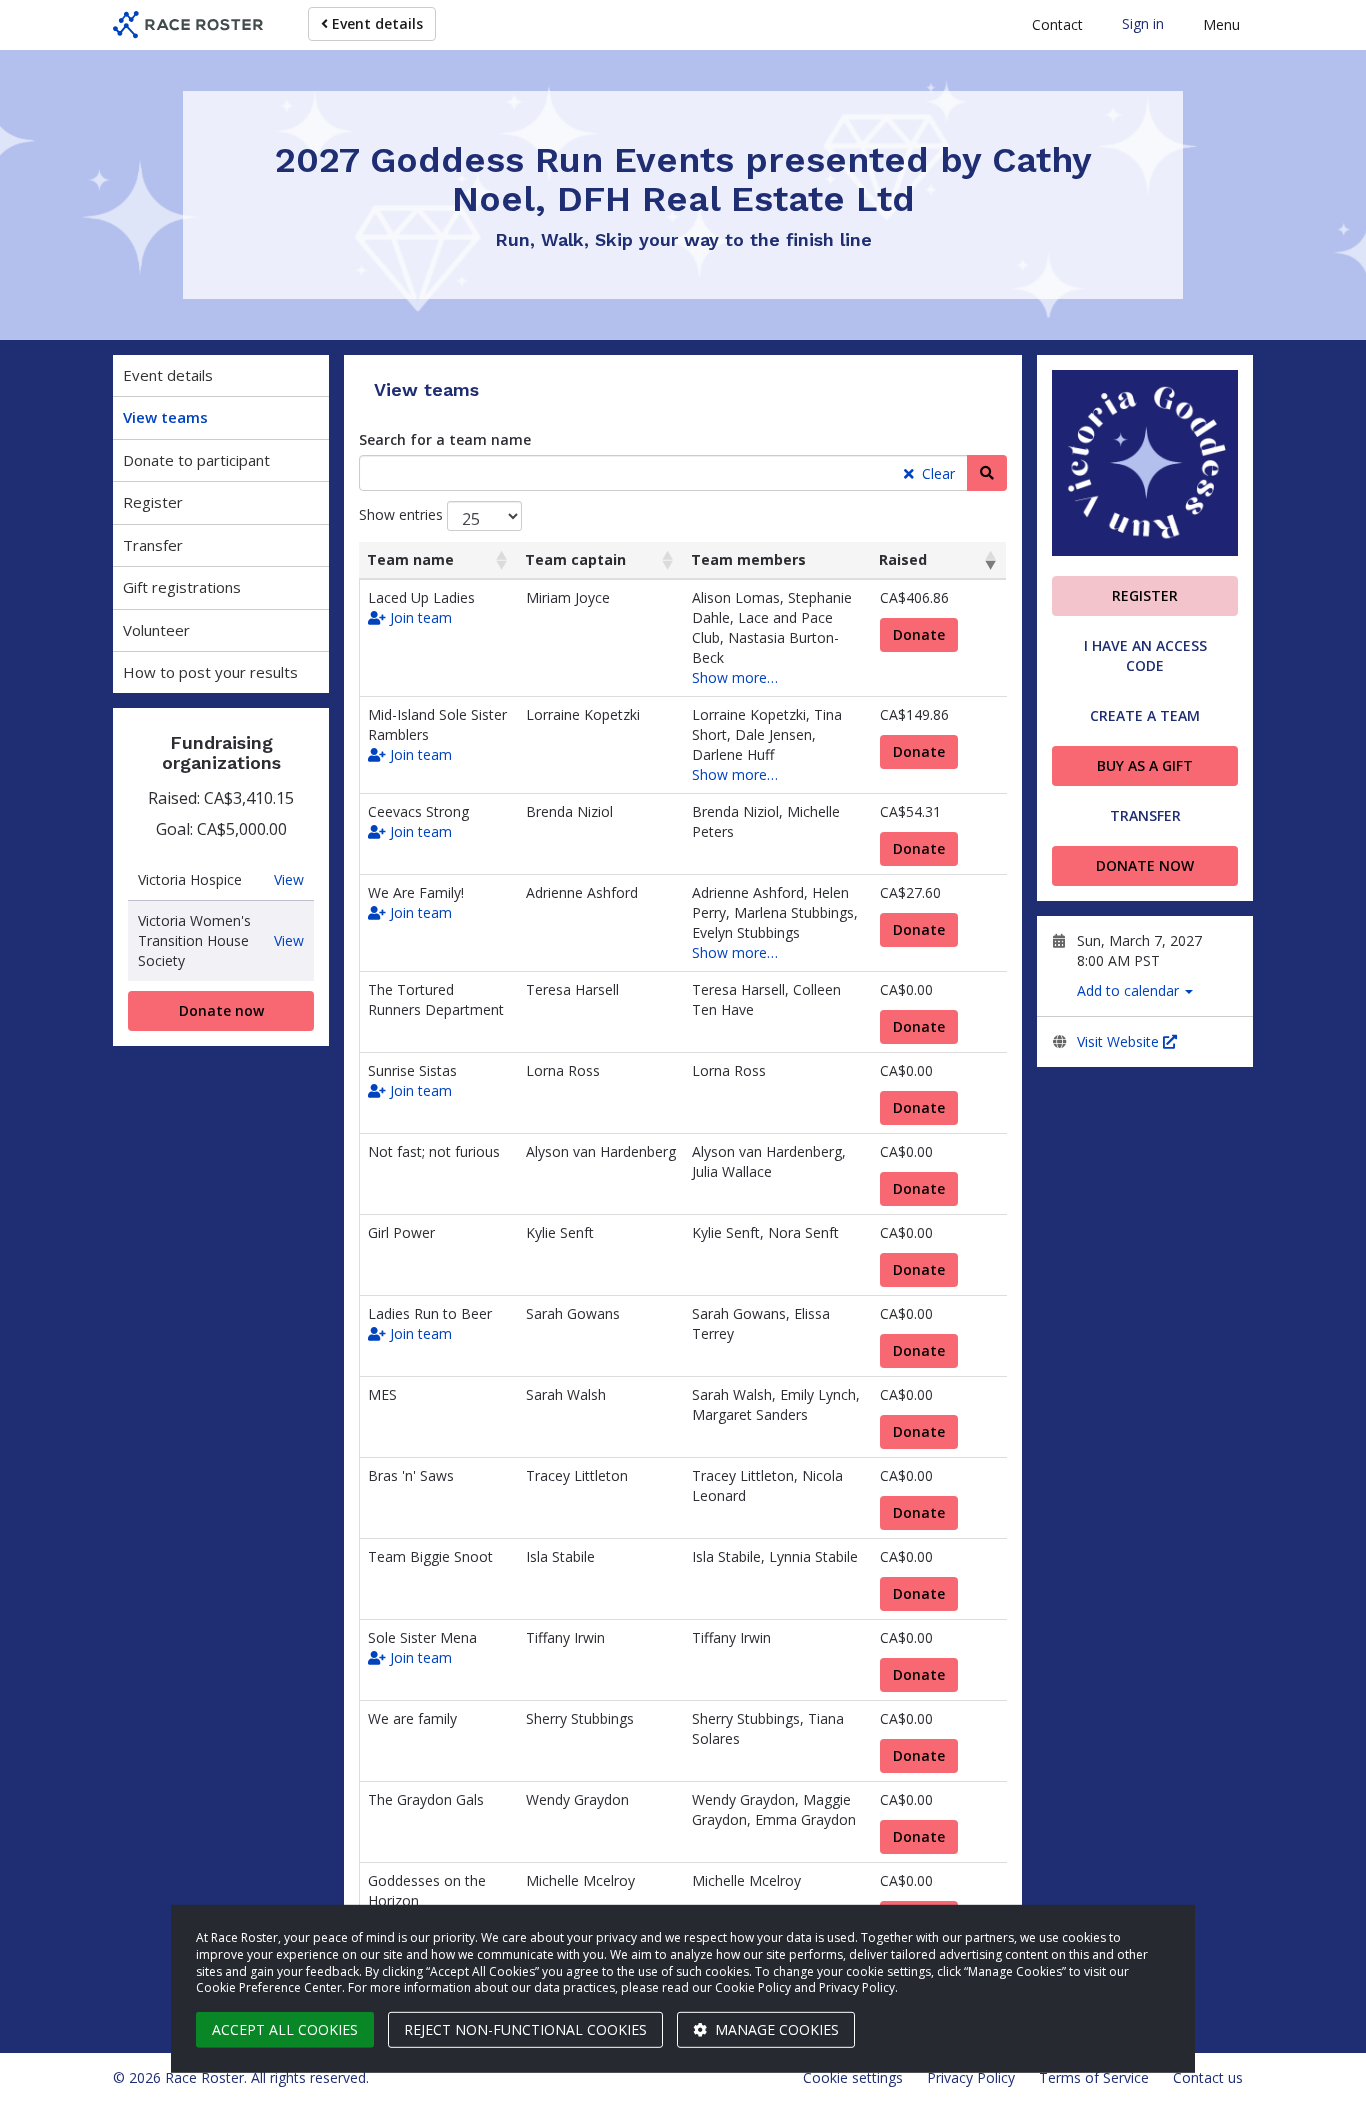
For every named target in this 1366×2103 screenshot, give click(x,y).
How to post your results (210, 672)
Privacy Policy (971, 2077)
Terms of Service (1094, 2077)
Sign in (1143, 23)
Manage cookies (775, 2029)
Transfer (153, 545)
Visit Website (1120, 1041)
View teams (165, 417)
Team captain (575, 559)
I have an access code (1145, 655)
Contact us (1208, 2077)
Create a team (1145, 715)
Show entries (403, 514)
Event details (375, 23)
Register (153, 502)
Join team (419, 617)
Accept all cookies (285, 2029)
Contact (1057, 24)
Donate (919, 634)
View (289, 880)
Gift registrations (182, 587)
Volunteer (156, 630)
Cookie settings (853, 2077)
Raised (903, 559)
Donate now (221, 1010)
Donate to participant (196, 460)
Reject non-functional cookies (525, 2029)
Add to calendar (1130, 990)
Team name (410, 559)
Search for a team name (445, 439)
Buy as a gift (1145, 765)
